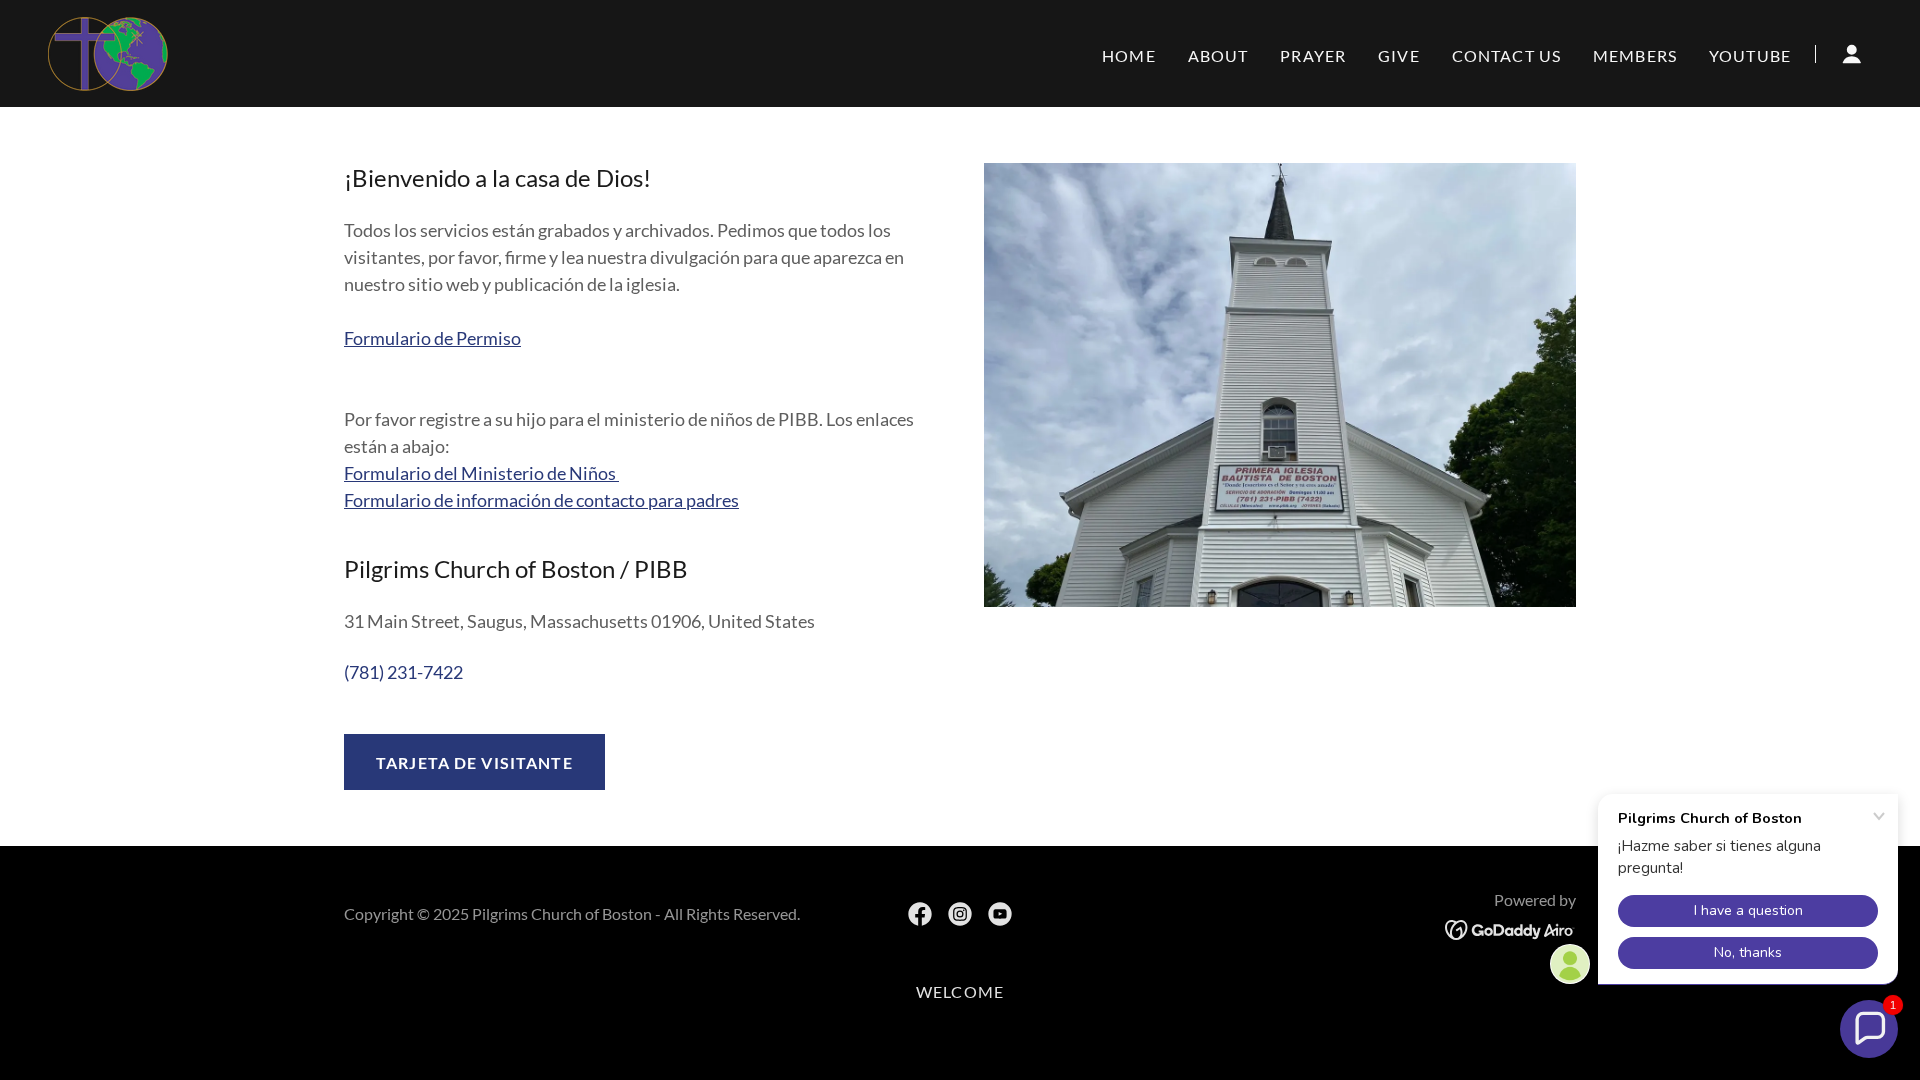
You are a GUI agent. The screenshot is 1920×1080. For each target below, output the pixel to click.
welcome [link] (960, 991)
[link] (108, 51)
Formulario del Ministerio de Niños (481, 473)
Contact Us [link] (1506, 55)
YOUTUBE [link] (1750, 55)
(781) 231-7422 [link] (403, 672)
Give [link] (1399, 55)
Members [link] (1635, 55)
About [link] (1218, 55)
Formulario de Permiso (432, 338)
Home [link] (1129, 55)
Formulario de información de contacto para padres (541, 500)
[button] (1852, 54)
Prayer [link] (1313, 55)
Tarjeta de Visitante (474, 762)
